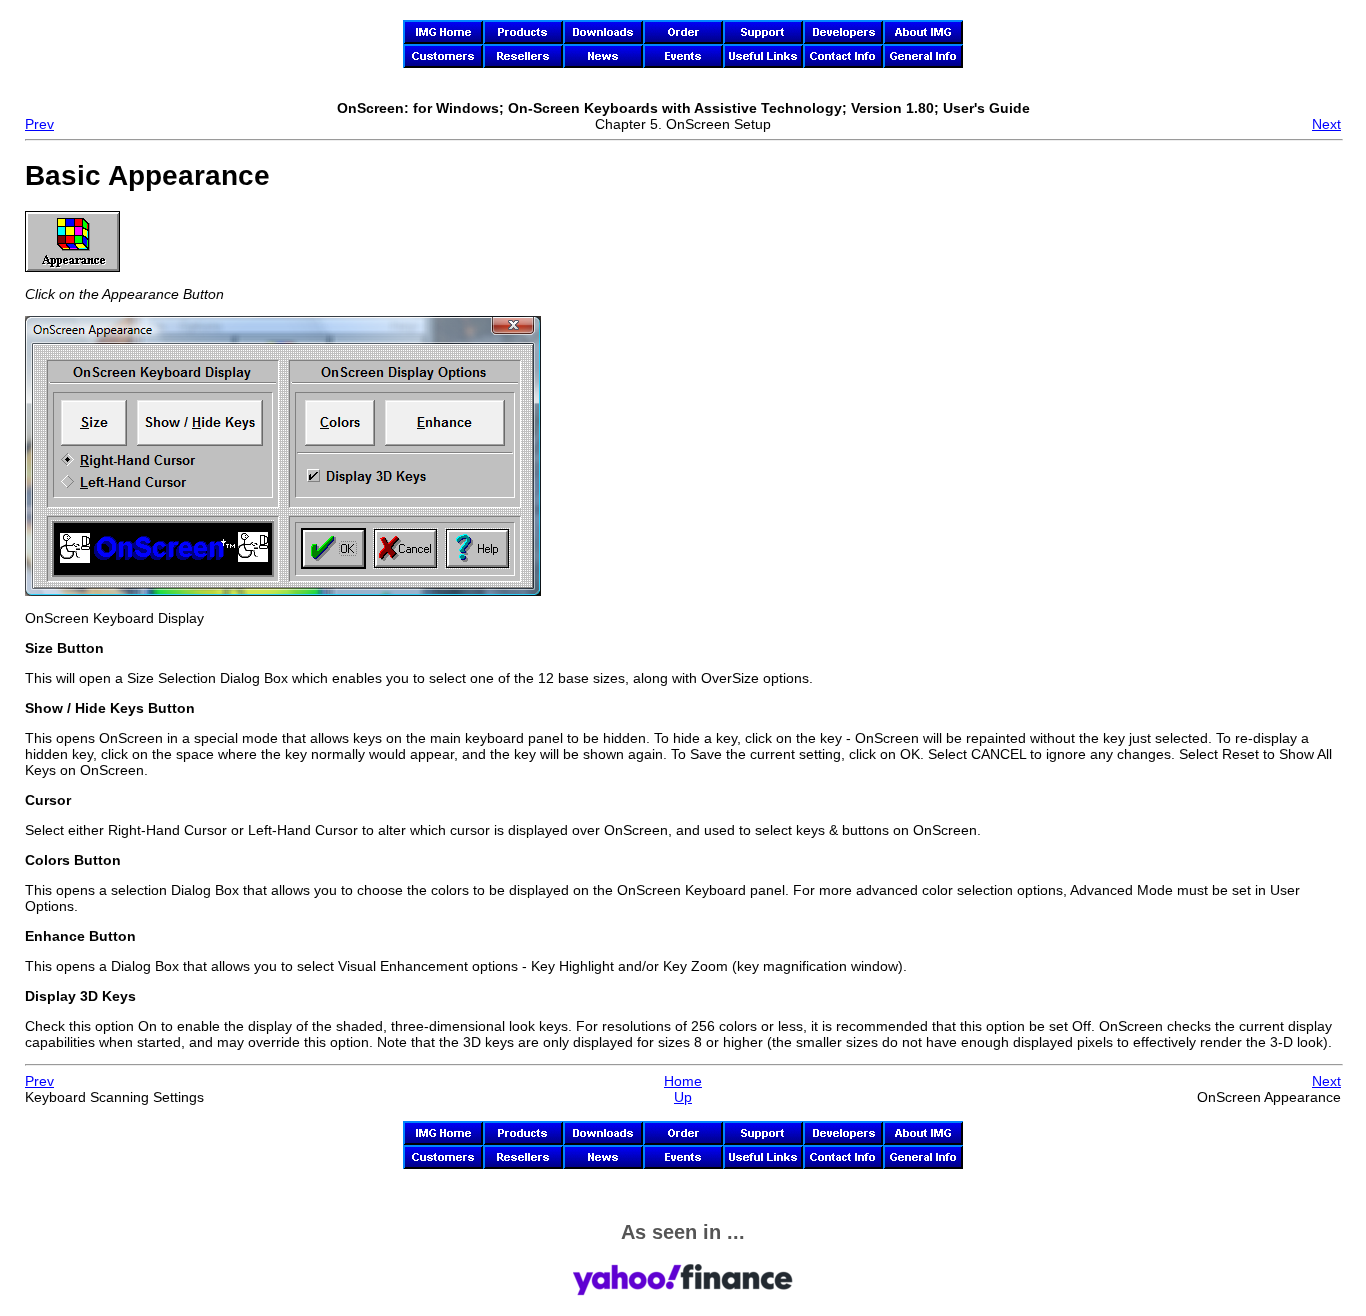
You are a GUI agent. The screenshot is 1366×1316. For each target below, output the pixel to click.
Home (683, 1081)
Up (683, 1097)
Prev (39, 124)
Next (1326, 124)
